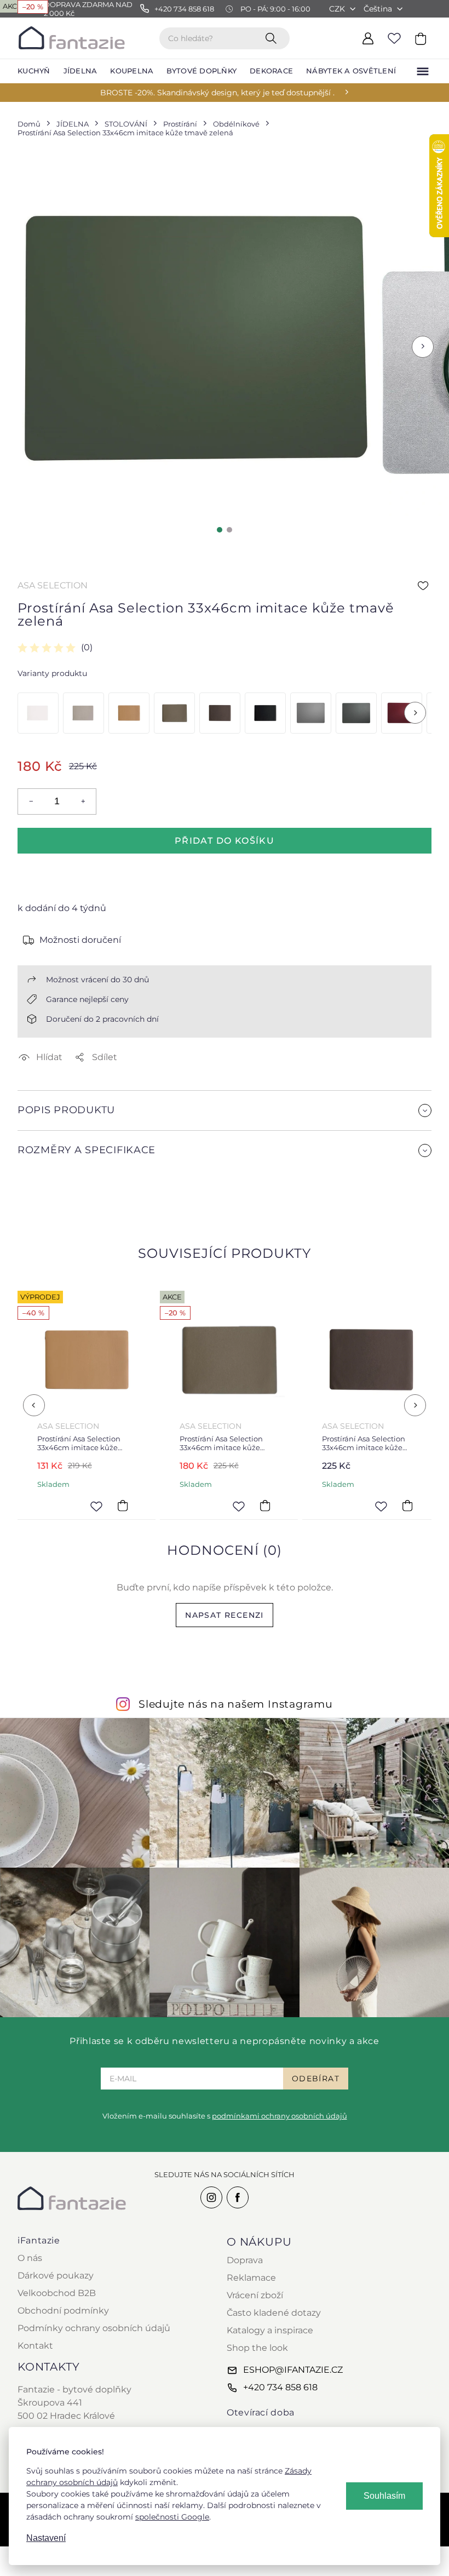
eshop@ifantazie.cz (293, 2370)
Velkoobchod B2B (57, 2293)
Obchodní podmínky (63, 2311)
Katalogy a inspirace (270, 2330)
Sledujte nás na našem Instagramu (236, 1704)
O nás (30, 2258)
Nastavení (46, 2538)
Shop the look (257, 2348)
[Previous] (34, 1405)
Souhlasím (384, 2496)
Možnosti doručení (80, 940)
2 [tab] (229, 530)
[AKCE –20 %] (174, 713)
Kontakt (35, 2346)
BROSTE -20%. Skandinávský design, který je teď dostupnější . (217, 93)
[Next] (415, 713)
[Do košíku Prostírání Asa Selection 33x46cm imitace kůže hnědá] (265, 1506)
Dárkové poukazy (56, 2276)
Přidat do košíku (225, 841)
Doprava (245, 2260)
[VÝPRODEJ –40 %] (129, 713)
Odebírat (316, 2079)
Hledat (273, 38)
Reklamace (251, 2278)
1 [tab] (220, 530)
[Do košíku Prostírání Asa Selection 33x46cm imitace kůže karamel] (123, 1506)
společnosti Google (172, 2517)
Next (423, 347)
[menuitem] (34, 71)
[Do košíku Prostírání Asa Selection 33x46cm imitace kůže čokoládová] (407, 1506)
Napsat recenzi (225, 1615)
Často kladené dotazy (274, 2313)
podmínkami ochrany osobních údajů (280, 2116)
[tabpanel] (195, 339)
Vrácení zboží (255, 2295)
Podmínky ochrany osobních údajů (94, 2328)
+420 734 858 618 (280, 2387)
